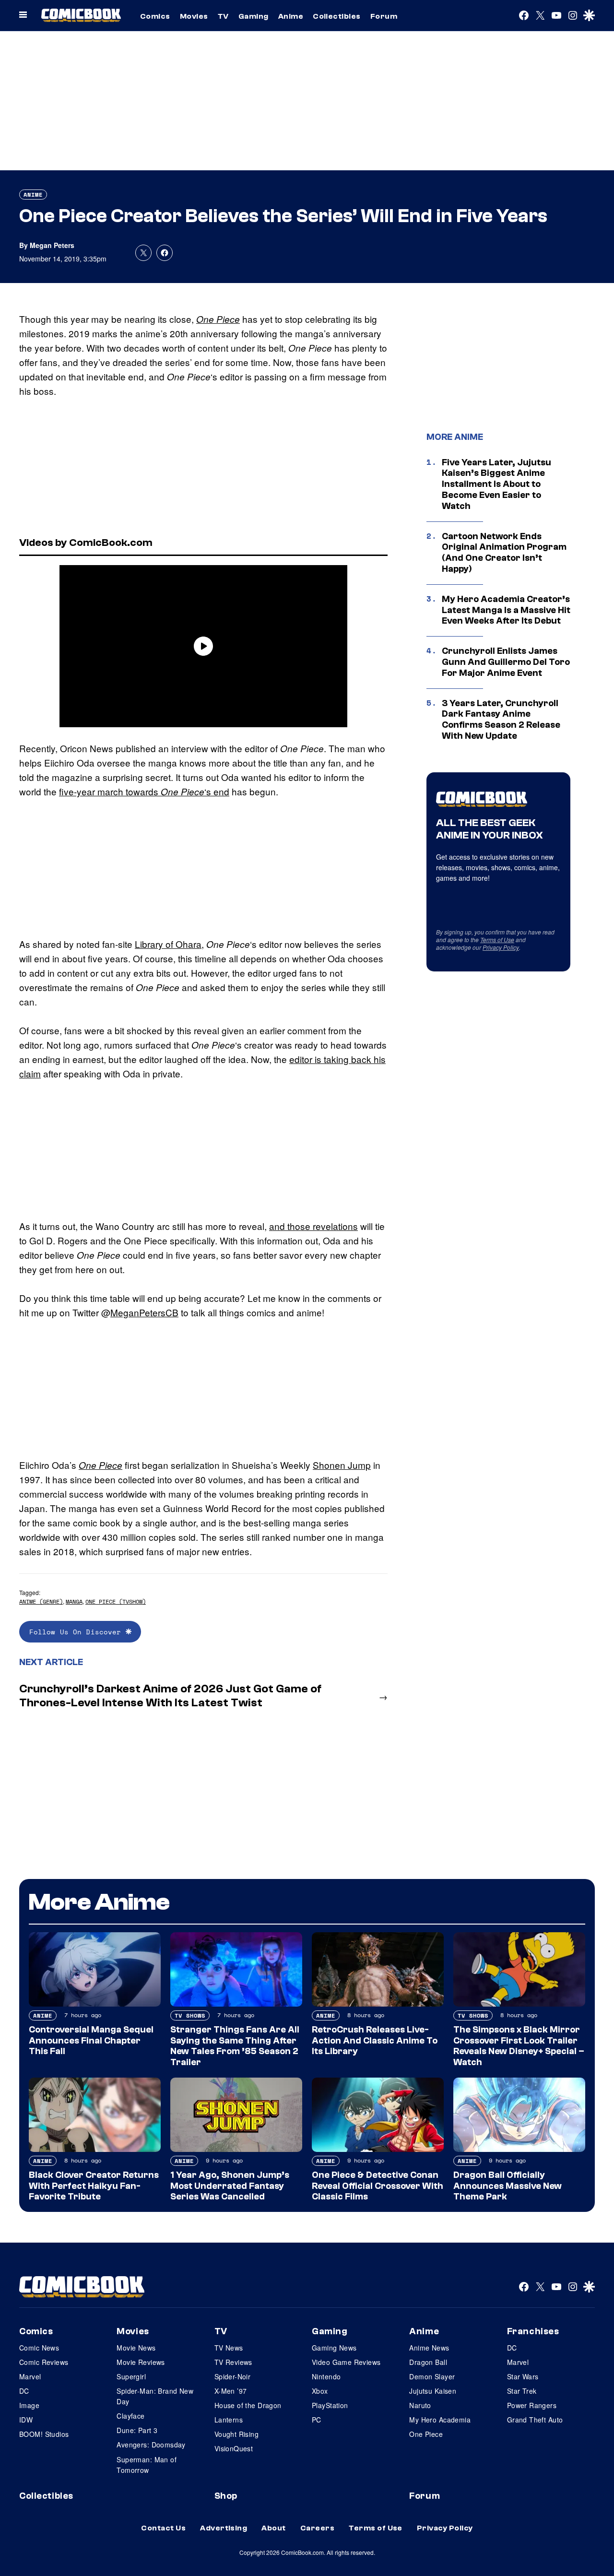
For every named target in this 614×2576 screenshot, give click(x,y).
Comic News (39, 2348)
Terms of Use (497, 939)
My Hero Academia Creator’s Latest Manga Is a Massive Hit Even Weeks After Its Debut (506, 610)
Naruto (420, 2405)
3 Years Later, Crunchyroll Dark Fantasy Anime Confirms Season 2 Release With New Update (501, 720)
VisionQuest (234, 2448)
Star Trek (522, 2391)
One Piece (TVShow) (116, 1601)
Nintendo (326, 2376)
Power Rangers (532, 2405)
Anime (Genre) (41, 1601)
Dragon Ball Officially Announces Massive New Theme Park (508, 2186)
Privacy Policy (501, 947)
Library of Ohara (168, 944)
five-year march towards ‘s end (144, 791)
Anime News (429, 2348)
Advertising (224, 2528)
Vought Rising (236, 2434)
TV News (229, 2348)
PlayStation (330, 2405)
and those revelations (313, 1226)
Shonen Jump (342, 1465)
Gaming (254, 16)
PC (317, 2420)
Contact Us (163, 2528)
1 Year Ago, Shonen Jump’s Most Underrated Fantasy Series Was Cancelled (230, 2186)
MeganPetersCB (144, 1312)
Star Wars (523, 2376)
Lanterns (229, 2420)
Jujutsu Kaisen (433, 2391)
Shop (226, 2496)
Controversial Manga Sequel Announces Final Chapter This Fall (91, 2041)
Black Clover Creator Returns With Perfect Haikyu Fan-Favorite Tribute (94, 2186)
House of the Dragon (248, 2405)
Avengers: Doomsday (151, 2445)
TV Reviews (233, 2362)
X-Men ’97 (231, 2391)
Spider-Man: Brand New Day (155, 2396)
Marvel (30, 2376)
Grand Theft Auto (535, 2420)
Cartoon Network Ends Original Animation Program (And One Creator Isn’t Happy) (504, 553)
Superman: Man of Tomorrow (147, 2465)
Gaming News (334, 2348)
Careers (317, 2528)
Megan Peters (52, 245)
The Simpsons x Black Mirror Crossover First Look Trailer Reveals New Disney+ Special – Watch (519, 2046)
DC (24, 2391)
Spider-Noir (233, 2376)
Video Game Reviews (346, 2362)
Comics (155, 16)
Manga (74, 1601)
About (273, 2528)
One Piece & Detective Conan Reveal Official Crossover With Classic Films (378, 2186)
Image (29, 2405)
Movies (194, 16)
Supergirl (131, 2376)
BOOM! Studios (44, 2434)
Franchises (533, 2331)
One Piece (218, 319)
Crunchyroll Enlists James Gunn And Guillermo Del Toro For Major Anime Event (506, 662)
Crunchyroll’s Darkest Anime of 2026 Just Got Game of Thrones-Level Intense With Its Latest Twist (170, 1696)
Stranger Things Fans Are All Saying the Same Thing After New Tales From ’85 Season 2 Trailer (235, 2046)
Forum (384, 16)
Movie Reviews (141, 2362)
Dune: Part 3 (137, 2430)
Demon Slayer (432, 2376)
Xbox (320, 2391)
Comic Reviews (44, 2362)
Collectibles (337, 16)
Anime (291, 16)
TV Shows (190, 2015)
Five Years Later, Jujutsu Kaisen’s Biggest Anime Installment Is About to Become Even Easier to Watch (496, 484)
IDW (26, 2420)
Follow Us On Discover (77, 1632)
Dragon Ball (428, 2362)
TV (223, 16)
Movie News (136, 2348)
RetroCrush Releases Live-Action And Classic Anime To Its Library (375, 2041)
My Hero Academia (440, 2420)
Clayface (130, 2416)
